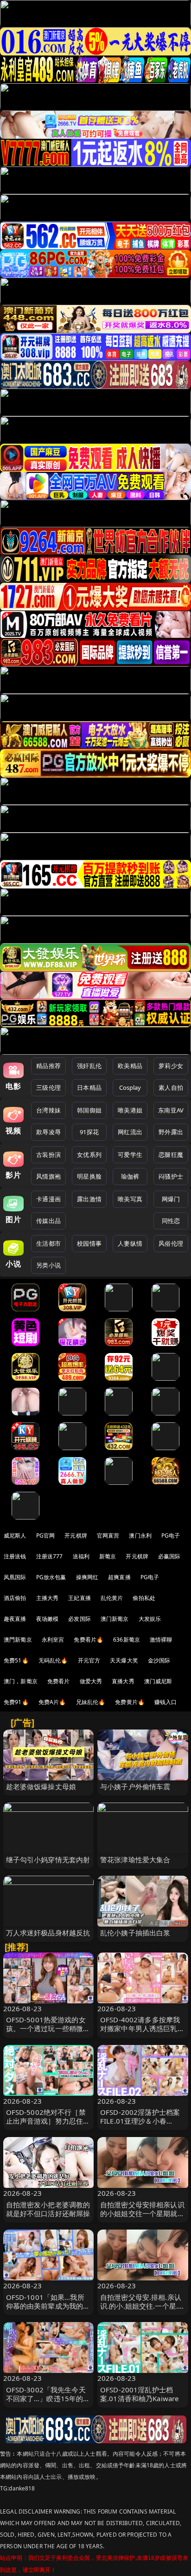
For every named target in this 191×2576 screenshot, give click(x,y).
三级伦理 (48, 1087)
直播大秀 (123, 1681)
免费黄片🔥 (130, 1702)
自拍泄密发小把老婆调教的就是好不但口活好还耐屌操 (48, 2209)
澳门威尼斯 (158, 1681)
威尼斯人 (15, 1535)
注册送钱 (15, 1556)
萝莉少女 (171, 1066)
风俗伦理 (171, 1243)
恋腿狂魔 (171, 1155)
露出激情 (89, 1199)
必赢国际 (169, 1556)
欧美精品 (130, 1066)
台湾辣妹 (48, 1110)
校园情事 (89, 1243)
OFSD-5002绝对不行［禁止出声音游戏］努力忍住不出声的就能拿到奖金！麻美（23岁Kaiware (48, 2125)
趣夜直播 (15, 1619)
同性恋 (171, 1221)
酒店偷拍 (15, 1598)
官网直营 (108, 1535)
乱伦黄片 (112, 1598)
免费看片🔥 (89, 1640)
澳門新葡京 (18, 1640)
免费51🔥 (16, 1660)
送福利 (81, 1556)
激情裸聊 (161, 1640)
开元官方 (89, 1660)
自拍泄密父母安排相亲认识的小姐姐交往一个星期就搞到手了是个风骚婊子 (142, 2213)
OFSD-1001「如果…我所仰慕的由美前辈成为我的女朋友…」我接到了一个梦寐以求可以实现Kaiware (48, 2310)
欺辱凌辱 (48, 1132)
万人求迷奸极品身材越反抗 (48, 1933)
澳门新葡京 (115, 1619)
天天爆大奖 (124, 1660)
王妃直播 (80, 1598)
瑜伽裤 (130, 1176)
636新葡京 (127, 1640)
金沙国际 (159, 1660)
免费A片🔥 (52, 1702)
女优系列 (89, 1155)
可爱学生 (130, 1155)
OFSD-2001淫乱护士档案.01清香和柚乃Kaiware (139, 2394)
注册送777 (50, 1556)
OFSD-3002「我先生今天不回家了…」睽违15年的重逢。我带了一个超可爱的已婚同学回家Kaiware (48, 2403)
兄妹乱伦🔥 (91, 1702)
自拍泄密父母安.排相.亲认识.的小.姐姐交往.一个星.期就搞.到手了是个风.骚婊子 (143, 2306)
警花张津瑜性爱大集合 (135, 1859)
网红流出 (130, 1132)
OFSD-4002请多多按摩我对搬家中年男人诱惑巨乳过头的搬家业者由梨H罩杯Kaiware (142, 2033)
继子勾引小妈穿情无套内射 (48, 1859)
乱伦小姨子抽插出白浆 (135, 1933)
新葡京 (108, 1556)
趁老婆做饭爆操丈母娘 (41, 1786)
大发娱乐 (150, 1619)
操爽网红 (87, 1577)
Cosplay (130, 1087)
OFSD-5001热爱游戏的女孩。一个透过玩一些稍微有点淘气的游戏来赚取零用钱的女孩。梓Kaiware (48, 2033)
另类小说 (48, 1265)
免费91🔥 (16, 1702)
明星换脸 (89, 1176)
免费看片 (59, 1681)
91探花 (89, 1132)
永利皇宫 (53, 1640)
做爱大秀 (91, 1681)
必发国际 (80, 1619)
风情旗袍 (48, 1176)
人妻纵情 (130, 1243)
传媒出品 (48, 1221)
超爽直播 (119, 1577)
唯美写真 (130, 1199)
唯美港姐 (130, 1110)
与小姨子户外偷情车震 (135, 1786)
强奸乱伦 (89, 1066)
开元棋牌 (76, 1535)
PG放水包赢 (51, 1577)
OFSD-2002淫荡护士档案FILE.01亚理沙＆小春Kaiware (140, 2121)
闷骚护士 (171, 1176)
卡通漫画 (48, 1199)
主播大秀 (48, 1598)
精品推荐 (48, 1066)
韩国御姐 (89, 1110)
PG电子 (171, 1535)
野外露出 (171, 1132)
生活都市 (48, 1243)
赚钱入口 (166, 1702)
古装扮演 (48, 1155)
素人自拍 (171, 1087)
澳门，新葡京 (21, 1681)
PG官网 (46, 1535)
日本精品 (89, 1087)
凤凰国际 (15, 1577)
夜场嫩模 (48, 1619)
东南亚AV (171, 1110)
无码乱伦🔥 (53, 1660)
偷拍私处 (144, 1598)
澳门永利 (140, 1535)
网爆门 (171, 1199)
